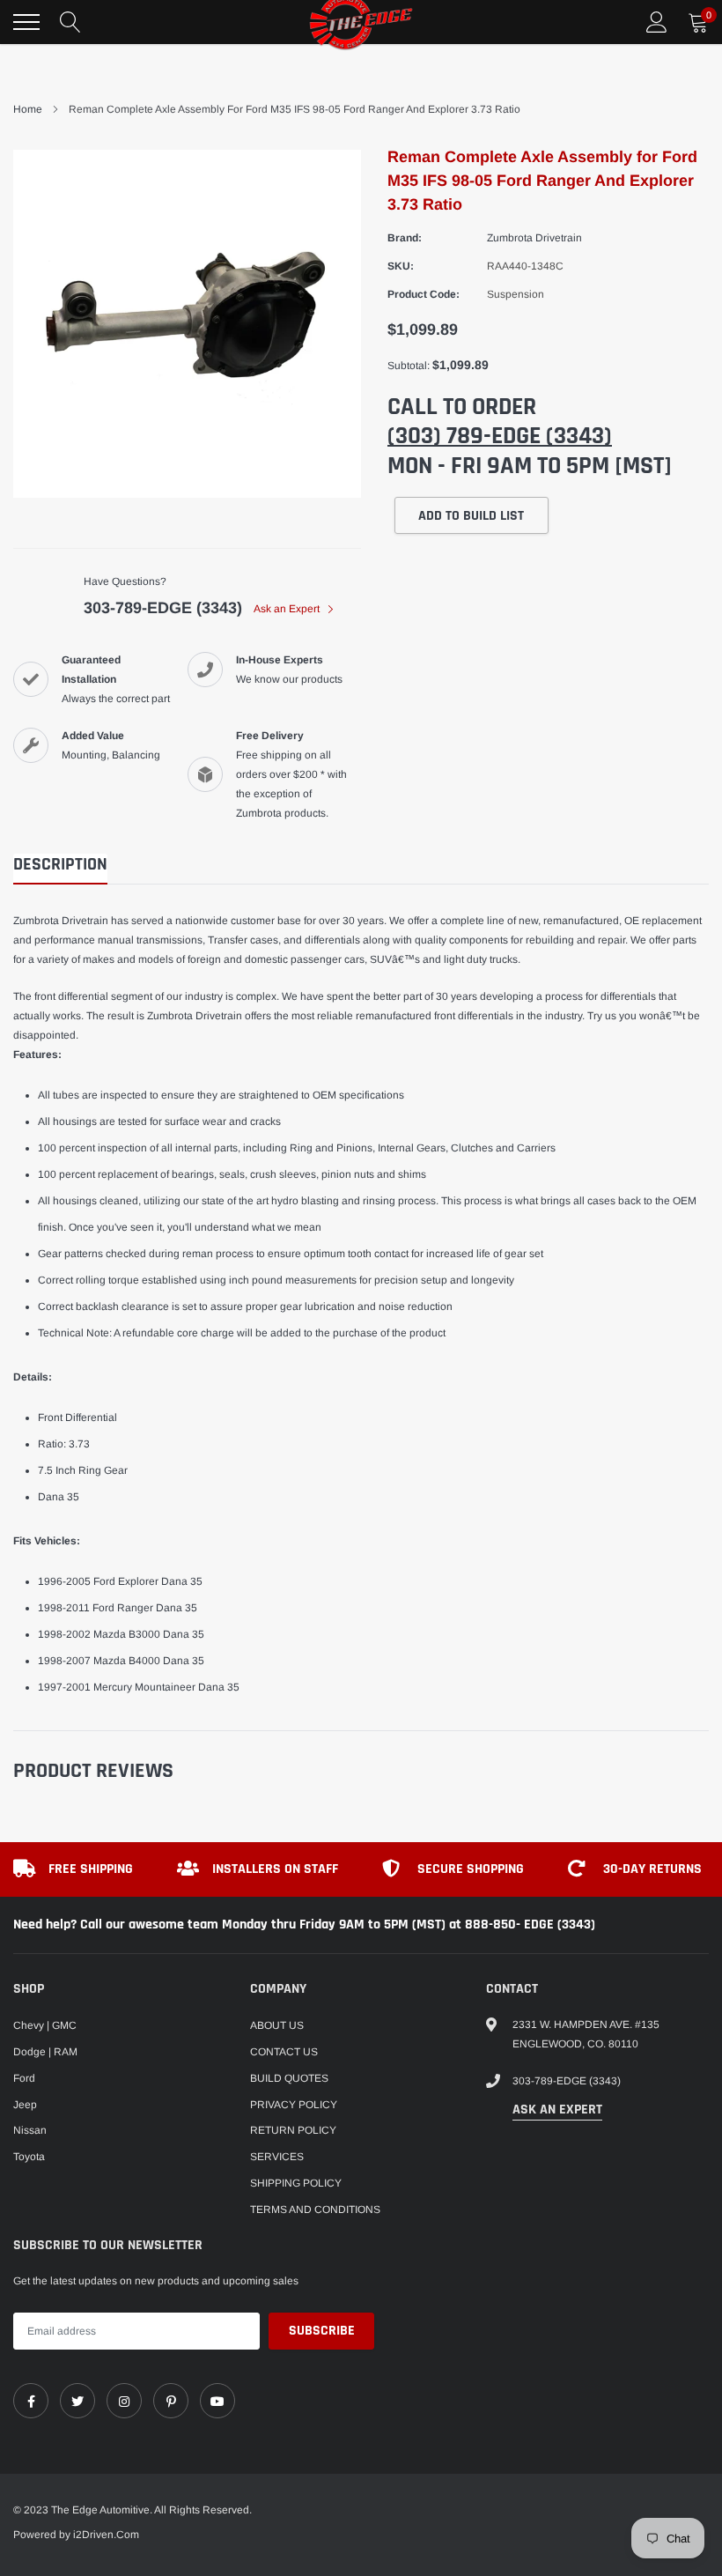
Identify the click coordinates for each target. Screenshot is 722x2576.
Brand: (405, 238)
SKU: (401, 266)
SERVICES (277, 2157)
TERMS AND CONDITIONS (315, 2210)
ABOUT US (277, 2025)
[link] (31, 2401)
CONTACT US (284, 2052)
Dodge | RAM (45, 2052)
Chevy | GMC (45, 2025)
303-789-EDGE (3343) (163, 608)
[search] (70, 22)
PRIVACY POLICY (294, 2105)
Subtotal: (409, 366)
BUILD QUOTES (289, 2078)
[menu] (26, 22)
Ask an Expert (288, 609)
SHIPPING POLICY (296, 2183)
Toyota (29, 2157)
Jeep (25, 2105)
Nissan (30, 2130)
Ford (24, 2078)
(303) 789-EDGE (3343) (500, 436)
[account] (657, 22)
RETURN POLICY (293, 2130)
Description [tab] (60, 865)
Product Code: (424, 294)
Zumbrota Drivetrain (534, 238)
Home (28, 109)
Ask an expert (557, 2110)
